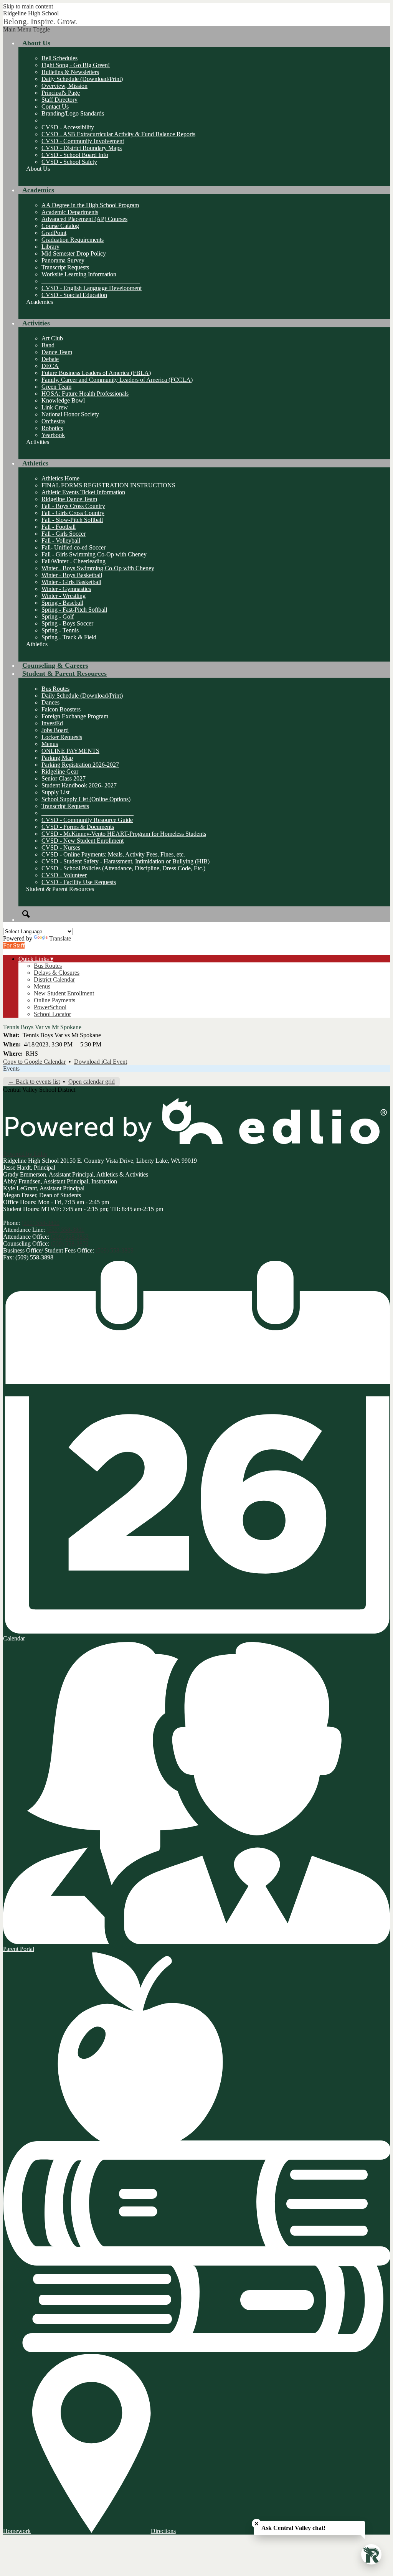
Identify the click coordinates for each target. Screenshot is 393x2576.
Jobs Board (55, 730)
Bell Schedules (59, 58)
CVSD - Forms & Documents (78, 827)
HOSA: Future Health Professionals (85, 394)
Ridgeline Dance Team (69, 499)
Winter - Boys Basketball (72, 575)
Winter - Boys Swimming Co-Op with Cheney (98, 568)
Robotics (52, 428)
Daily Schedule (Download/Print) (82, 79)
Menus (50, 744)
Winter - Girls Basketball (71, 582)
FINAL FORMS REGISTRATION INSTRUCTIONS (108, 485)
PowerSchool (50, 1007)
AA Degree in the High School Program (90, 205)
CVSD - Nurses (61, 847)
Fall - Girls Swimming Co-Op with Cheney (94, 554)
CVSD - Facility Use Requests (79, 882)
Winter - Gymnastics (66, 589)
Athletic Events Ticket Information (83, 492)
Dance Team (57, 352)
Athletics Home (60, 478)
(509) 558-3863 (70, 1237)
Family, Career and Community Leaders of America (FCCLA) (117, 380)
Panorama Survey (63, 260)
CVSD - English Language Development (92, 288)
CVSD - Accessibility (68, 127)
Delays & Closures (57, 973)
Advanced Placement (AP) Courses (84, 219)
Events (11, 1069)
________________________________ (91, 120)
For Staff (14, 945)
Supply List (55, 792)
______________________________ (88, 813)
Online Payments (54, 1000)
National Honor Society (70, 414)
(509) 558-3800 (40, 1223)
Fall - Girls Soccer (64, 534)
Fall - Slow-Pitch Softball (72, 520)
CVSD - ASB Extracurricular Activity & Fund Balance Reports (118, 134)
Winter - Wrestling (64, 596)
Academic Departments (70, 212)
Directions (163, 2531)
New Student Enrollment (64, 993)
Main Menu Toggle (26, 29)
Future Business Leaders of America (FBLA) (96, 373)
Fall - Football (59, 527)
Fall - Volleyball (61, 540)
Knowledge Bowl (63, 400)
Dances (50, 702)
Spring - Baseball (62, 603)
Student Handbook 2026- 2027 (79, 785)
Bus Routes (55, 689)
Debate (50, 359)
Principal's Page (61, 93)
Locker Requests (62, 737)
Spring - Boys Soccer (67, 623)
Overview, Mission (64, 86)
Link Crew (55, 407)
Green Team (56, 387)
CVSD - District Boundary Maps (82, 148)
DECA (50, 366)
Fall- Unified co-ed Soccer (73, 547)
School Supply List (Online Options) (86, 799)
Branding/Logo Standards (73, 113)
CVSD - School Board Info (75, 155)
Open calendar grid (92, 1082)
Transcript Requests (65, 267)
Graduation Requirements (73, 240)
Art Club (52, 338)
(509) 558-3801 (65, 1230)
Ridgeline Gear (60, 771)
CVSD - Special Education (74, 295)
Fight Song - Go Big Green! (76, 65)
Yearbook (53, 435)
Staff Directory (59, 100)
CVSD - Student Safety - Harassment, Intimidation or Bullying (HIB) (125, 861)
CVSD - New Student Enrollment (83, 841)
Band (48, 345)
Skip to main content (28, 6)
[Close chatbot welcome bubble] (257, 2524)
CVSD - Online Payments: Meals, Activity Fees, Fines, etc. (113, 854)
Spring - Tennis (60, 630)
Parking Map (57, 758)
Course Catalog (60, 226)
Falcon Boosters (61, 709)
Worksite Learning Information (79, 274)
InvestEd (52, 723)
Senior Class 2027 (64, 778)
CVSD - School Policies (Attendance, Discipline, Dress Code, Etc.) (123, 868)
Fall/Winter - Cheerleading (73, 561)
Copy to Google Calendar (34, 1062)
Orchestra (53, 421)
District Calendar (54, 979)
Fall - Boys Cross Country (73, 506)
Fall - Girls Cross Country (73, 513)
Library (50, 247)
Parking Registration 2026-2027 (80, 765)
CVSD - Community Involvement (83, 141)
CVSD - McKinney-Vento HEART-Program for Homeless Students (124, 834)
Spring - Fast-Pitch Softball (74, 610)
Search (26, 914)
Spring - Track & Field (69, 637)
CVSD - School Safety (69, 162)
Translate (60, 938)
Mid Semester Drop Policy (74, 253)
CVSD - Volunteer (64, 875)
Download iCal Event (101, 1062)
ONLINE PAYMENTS (70, 751)
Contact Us (55, 106)
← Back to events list (34, 1082)
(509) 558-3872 (70, 1243)
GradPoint (54, 233)
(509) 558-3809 (115, 1250)
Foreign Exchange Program (75, 716)
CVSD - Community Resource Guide (87, 820)
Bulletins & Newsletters (70, 72)
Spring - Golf (58, 616)
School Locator (52, 1014)
